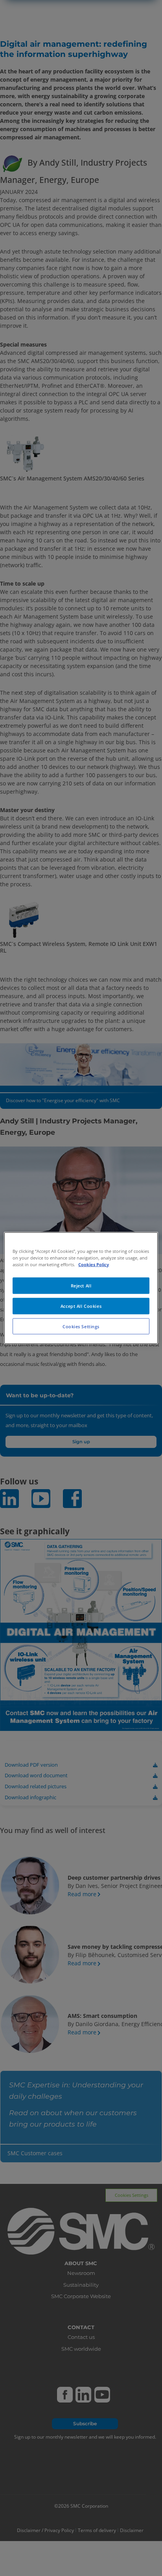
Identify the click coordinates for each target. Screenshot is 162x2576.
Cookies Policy (94, 1264)
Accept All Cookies (81, 1306)
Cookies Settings (81, 1326)
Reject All (81, 1285)
